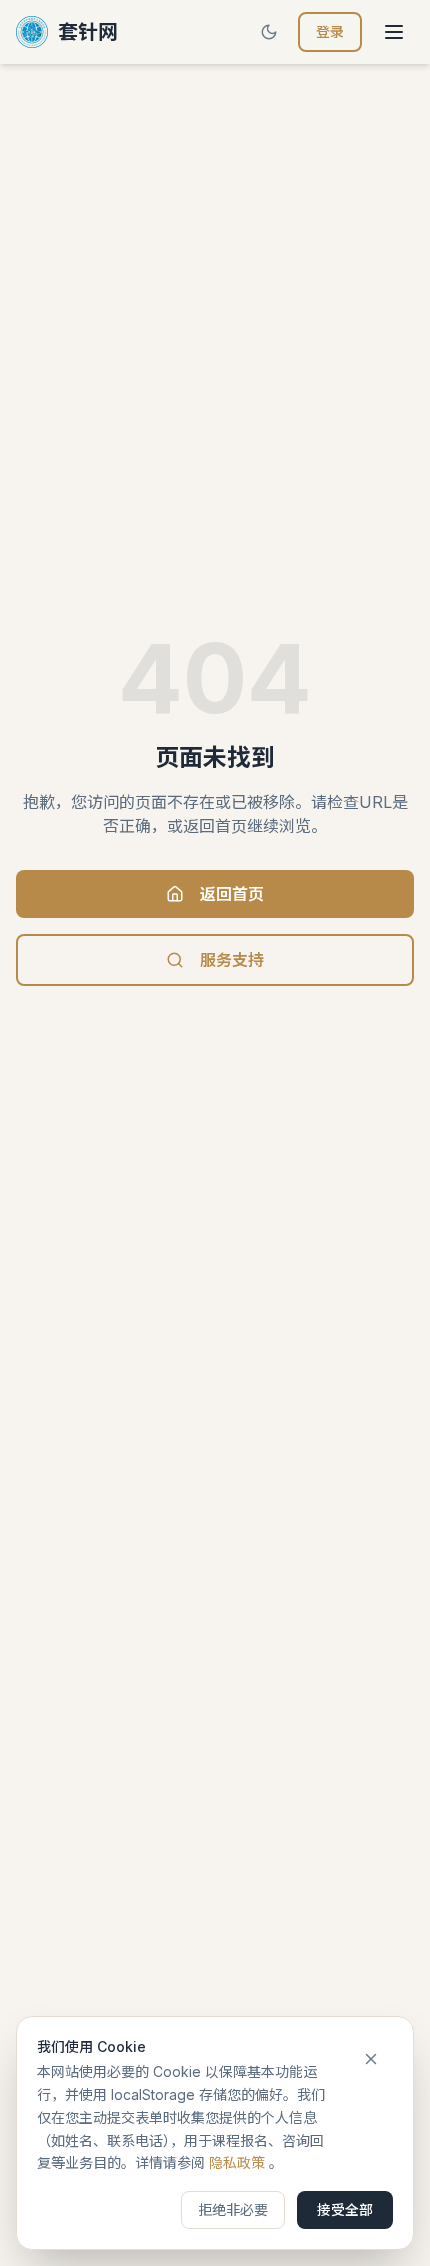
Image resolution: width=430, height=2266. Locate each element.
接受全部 (345, 2209)
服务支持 (232, 960)
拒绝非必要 (233, 2209)
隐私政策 (237, 2162)
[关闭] (371, 2059)
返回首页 (232, 894)
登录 (330, 31)
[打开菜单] (394, 32)
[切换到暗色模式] (269, 32)
